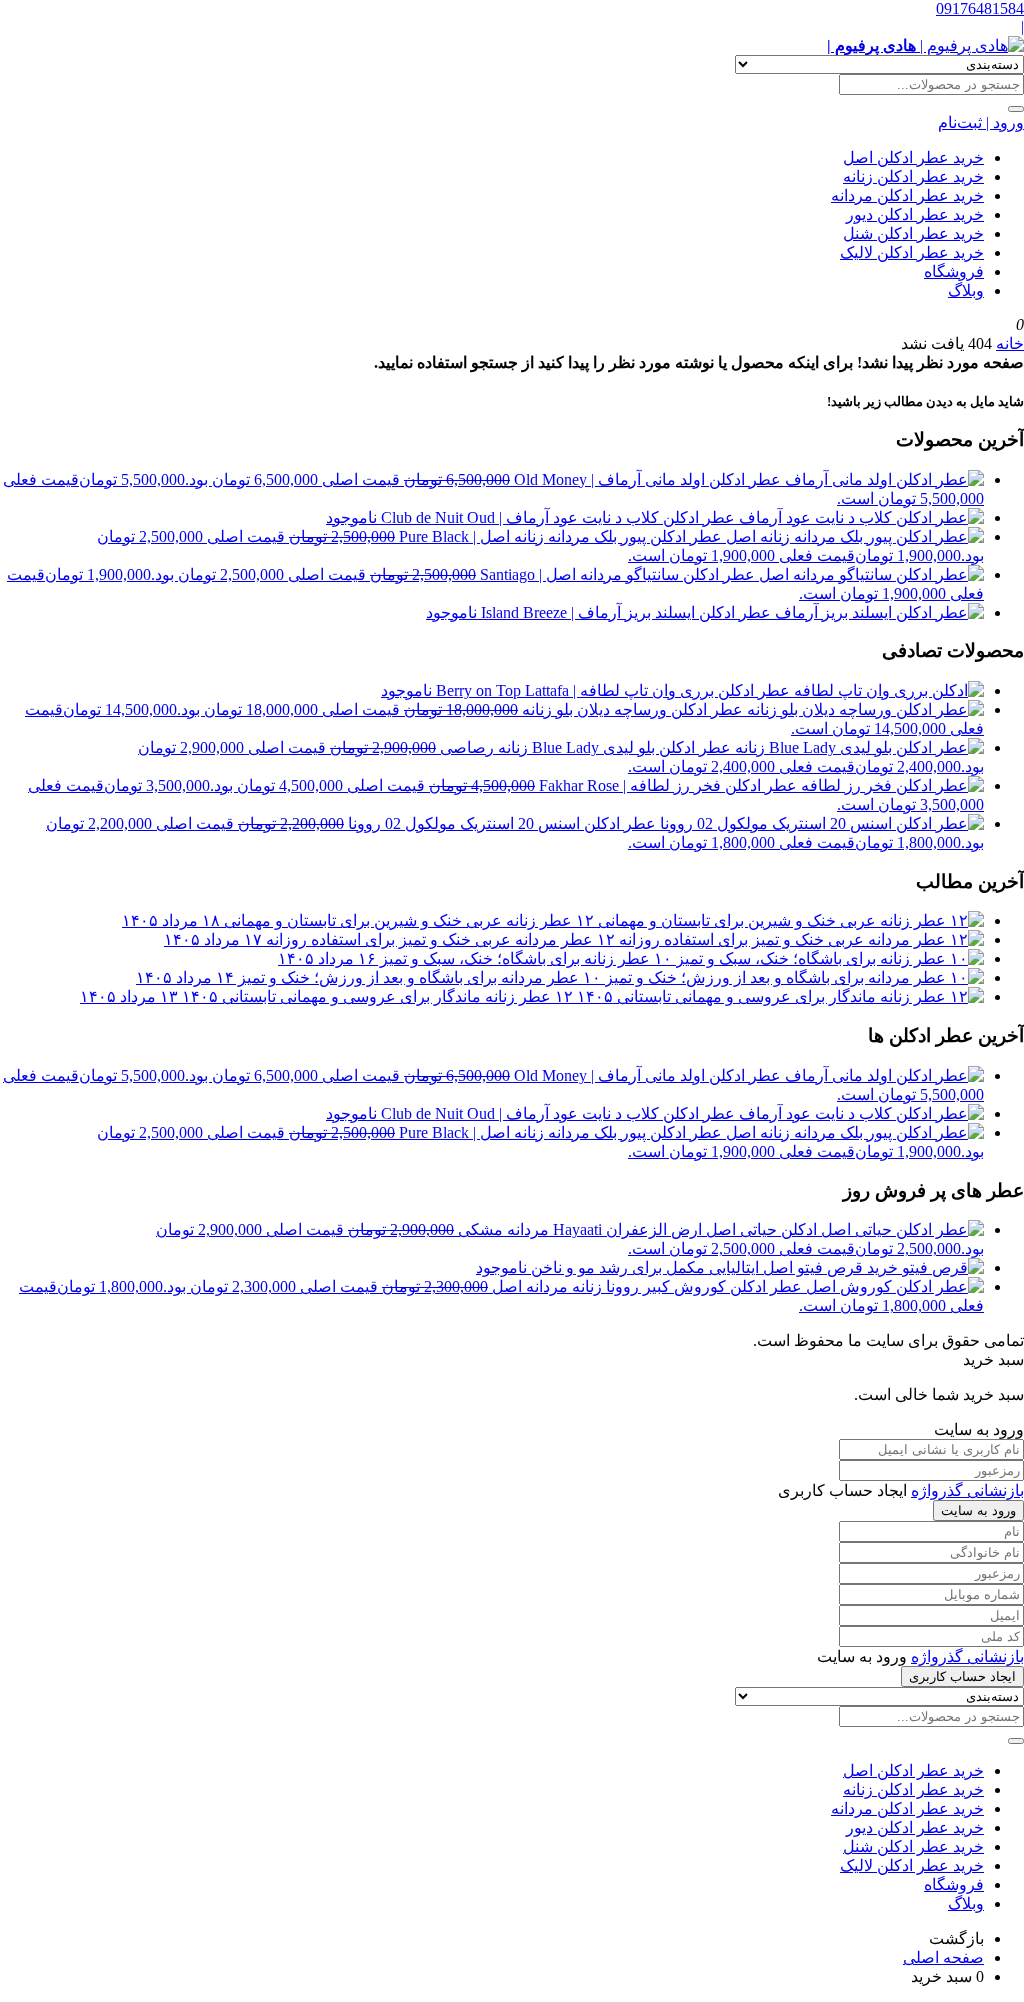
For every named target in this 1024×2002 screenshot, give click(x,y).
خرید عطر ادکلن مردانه (907, 195)
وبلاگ (966, 290)
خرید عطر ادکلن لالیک (912, 252)
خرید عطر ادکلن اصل (913, 157)
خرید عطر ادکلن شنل (913, 233)
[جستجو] (1016, 109)
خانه (1010, 343)
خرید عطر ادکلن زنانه (913, 176)
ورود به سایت (978, 1510)
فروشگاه (954, 271)
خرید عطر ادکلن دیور (915, 214)
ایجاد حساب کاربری (962, 1676)
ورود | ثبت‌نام (981, 122)
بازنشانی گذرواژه (967, 1490)
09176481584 (980, 8)
